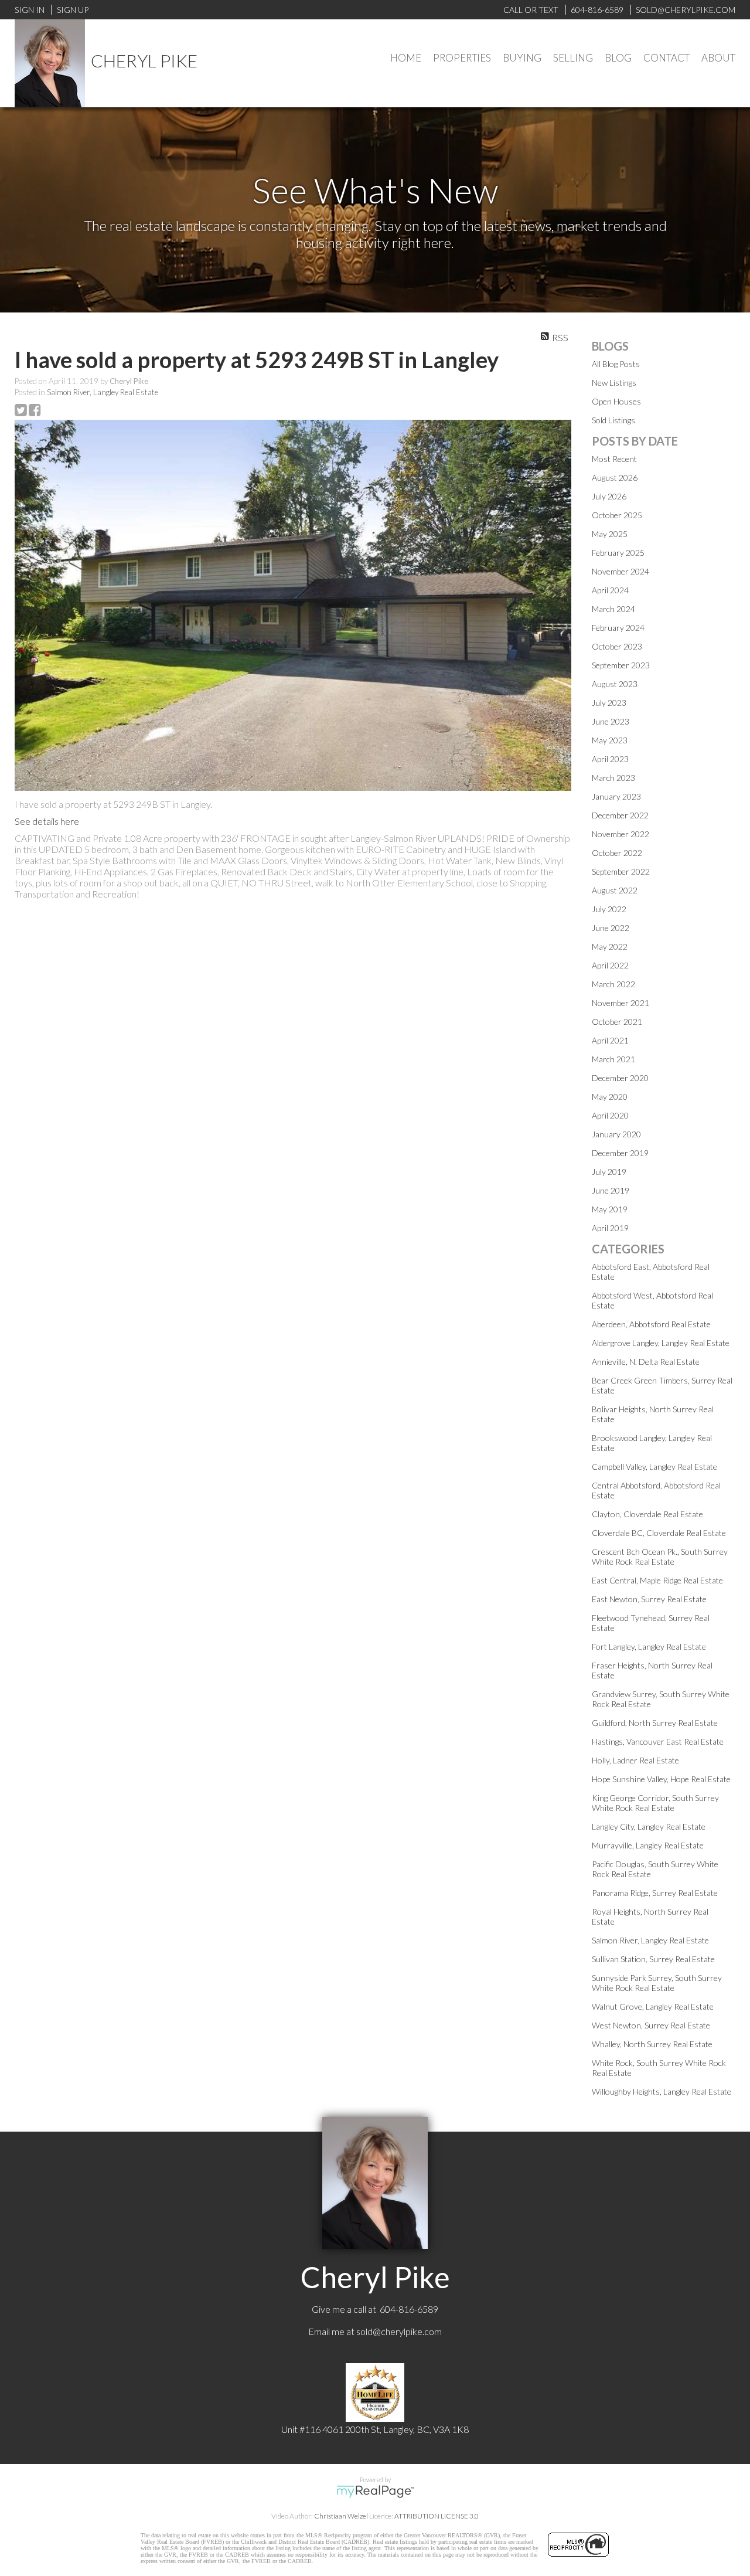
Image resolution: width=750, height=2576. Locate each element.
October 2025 (617, 515)
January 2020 (616, 1134)
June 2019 (611, 1190)
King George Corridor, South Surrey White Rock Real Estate (655, 1803)
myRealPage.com (375, 2492)
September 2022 (621, 871)
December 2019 (620, 1153)
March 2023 (613, 778)
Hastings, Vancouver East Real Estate (658, 1741)
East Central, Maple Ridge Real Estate (657, 1580)
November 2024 (621, 571)
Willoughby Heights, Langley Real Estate (662, 2091)
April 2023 (610, 759)
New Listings (614, 383)
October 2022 (617, 853)
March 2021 (613, 1059)
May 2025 (610, 534)
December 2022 (620, 815)
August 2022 (615, 890)
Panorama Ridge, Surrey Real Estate (655, 1893)
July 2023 (609, 703)
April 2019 (610, 1228)
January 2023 (616, 796)
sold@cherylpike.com (399, 2331)
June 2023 (611, 721)
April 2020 (610, 1115)
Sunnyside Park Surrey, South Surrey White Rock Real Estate (657, 1983)
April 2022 (610, 965)
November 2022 (621, 834)
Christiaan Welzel (341, 2516)
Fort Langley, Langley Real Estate (649, 1646)
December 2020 (620, 1078)
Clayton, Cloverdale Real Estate (647, 1514)
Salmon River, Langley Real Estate (103, 392)
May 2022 (610, 947)
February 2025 (618, 553)
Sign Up (73, 10)
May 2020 (610, 1097)
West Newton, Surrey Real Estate (651, 2025)
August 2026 (615, 478)
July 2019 (609, 1172)
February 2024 (618, 628)
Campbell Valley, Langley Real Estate (654, 1467)
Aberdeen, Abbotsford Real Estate (651, 1324)
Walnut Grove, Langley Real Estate (653, 2006)
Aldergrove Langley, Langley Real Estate (661, 1343)
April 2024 (610, 590)
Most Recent (614, 459)
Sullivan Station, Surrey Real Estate (653, 1959)
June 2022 (611, 928)
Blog (618, 58)
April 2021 (610, 1040)
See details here (47, 821)
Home (406, 58)
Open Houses (616, 401)
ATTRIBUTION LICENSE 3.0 (437, 2516)
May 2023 (610, 740)
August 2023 (615, 684)
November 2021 (621, 1003)
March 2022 (613, 984)
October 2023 (617, 646)
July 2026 (609, 496)
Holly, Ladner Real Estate (635, 1760)
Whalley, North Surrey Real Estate (652, 2044)
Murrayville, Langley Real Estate (648, 1845)
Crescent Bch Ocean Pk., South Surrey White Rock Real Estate (660, 1557)
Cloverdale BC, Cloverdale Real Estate (659, 1533)
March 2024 (613, 609)
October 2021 (617, 1022)
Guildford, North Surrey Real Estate (655, 1723)
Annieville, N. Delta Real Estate (646, 1362)
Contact (667, 58)
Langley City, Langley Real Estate (649, 1826)
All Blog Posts (616, 364)
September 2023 (621, 665)
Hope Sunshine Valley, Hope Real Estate (661, 1779)
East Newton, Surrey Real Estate (649, 1599)
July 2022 (609, 909)
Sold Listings (613, 420)
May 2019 (610, 1209)
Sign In (30, 10)
